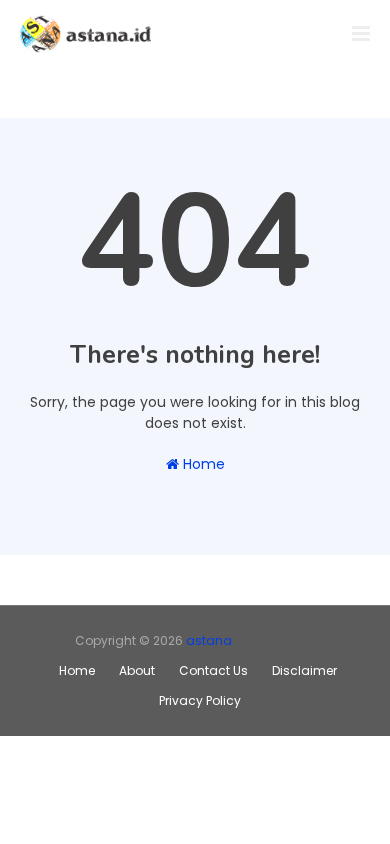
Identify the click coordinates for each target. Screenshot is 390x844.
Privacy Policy (200, 700)
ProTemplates (273, 640)
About (137, 670)
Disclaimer (304, 670)
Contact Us (213, 670)
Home (202, 464)
